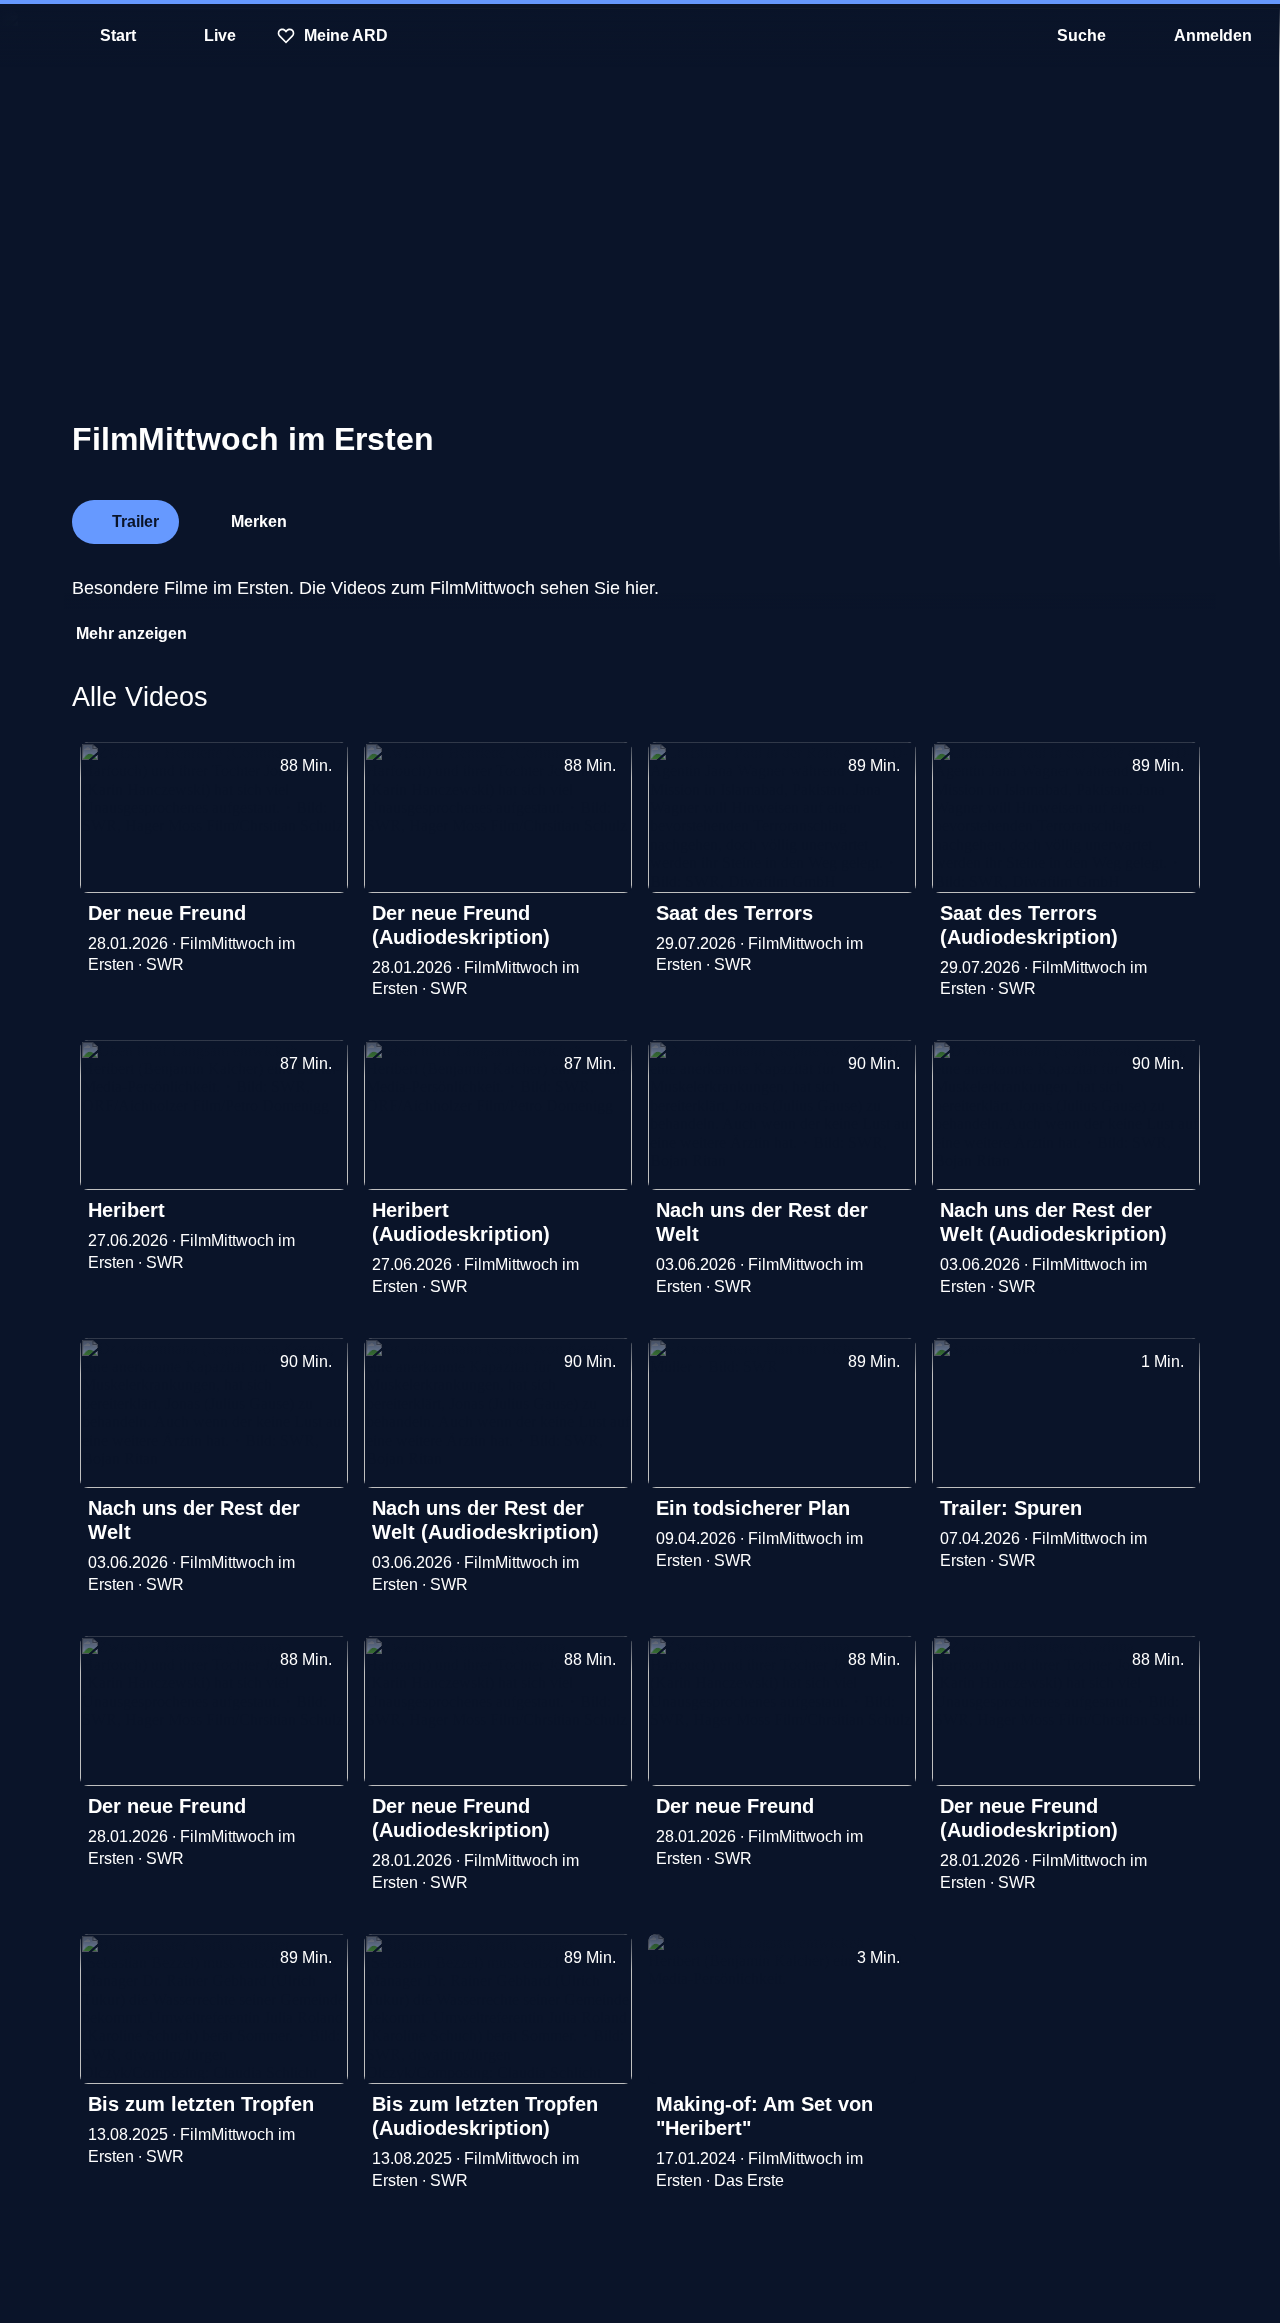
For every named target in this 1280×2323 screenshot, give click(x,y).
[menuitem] (30, 36)
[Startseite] (640, 36)
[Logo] (1058, 516)
